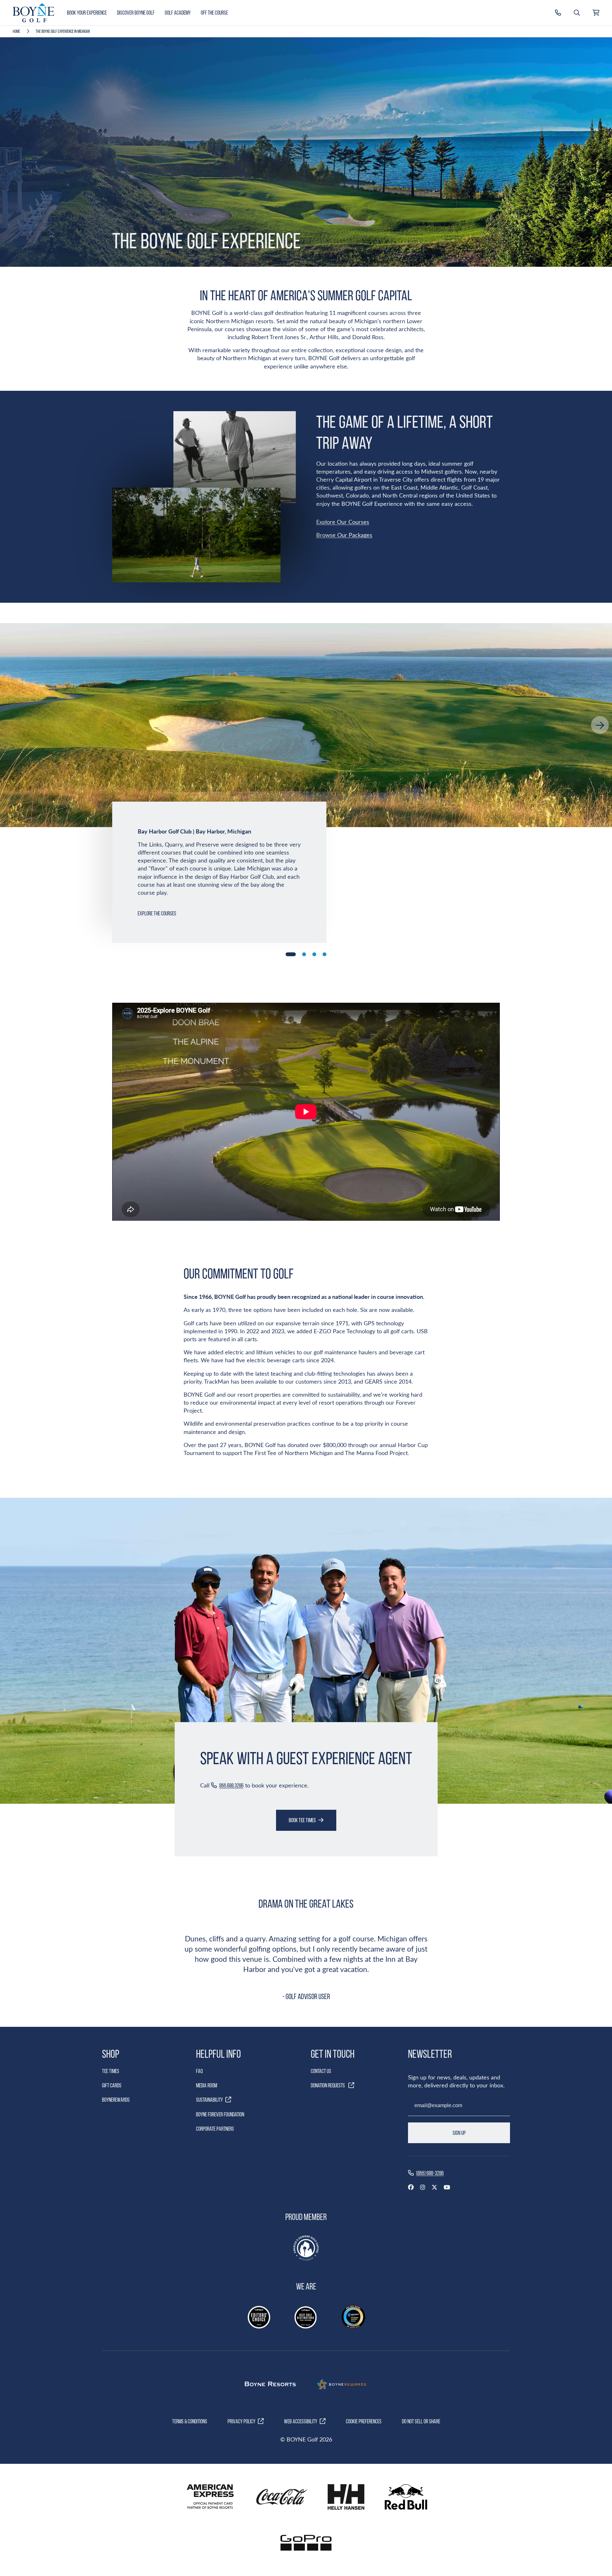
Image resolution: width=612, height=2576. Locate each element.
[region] (306, 725)
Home (16, 31)
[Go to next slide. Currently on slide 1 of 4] (600, 725)
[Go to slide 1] (291, 954)
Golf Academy (178, 13)
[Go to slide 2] (304, 954)
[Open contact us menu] (558, 13)
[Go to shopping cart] (596, 13)
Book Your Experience (87, 13)
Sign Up (459, 2133)
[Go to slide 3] (314, 954)
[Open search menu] (577, 13)
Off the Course (214, 13)
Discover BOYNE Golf (136, 13)
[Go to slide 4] (324, 954)
